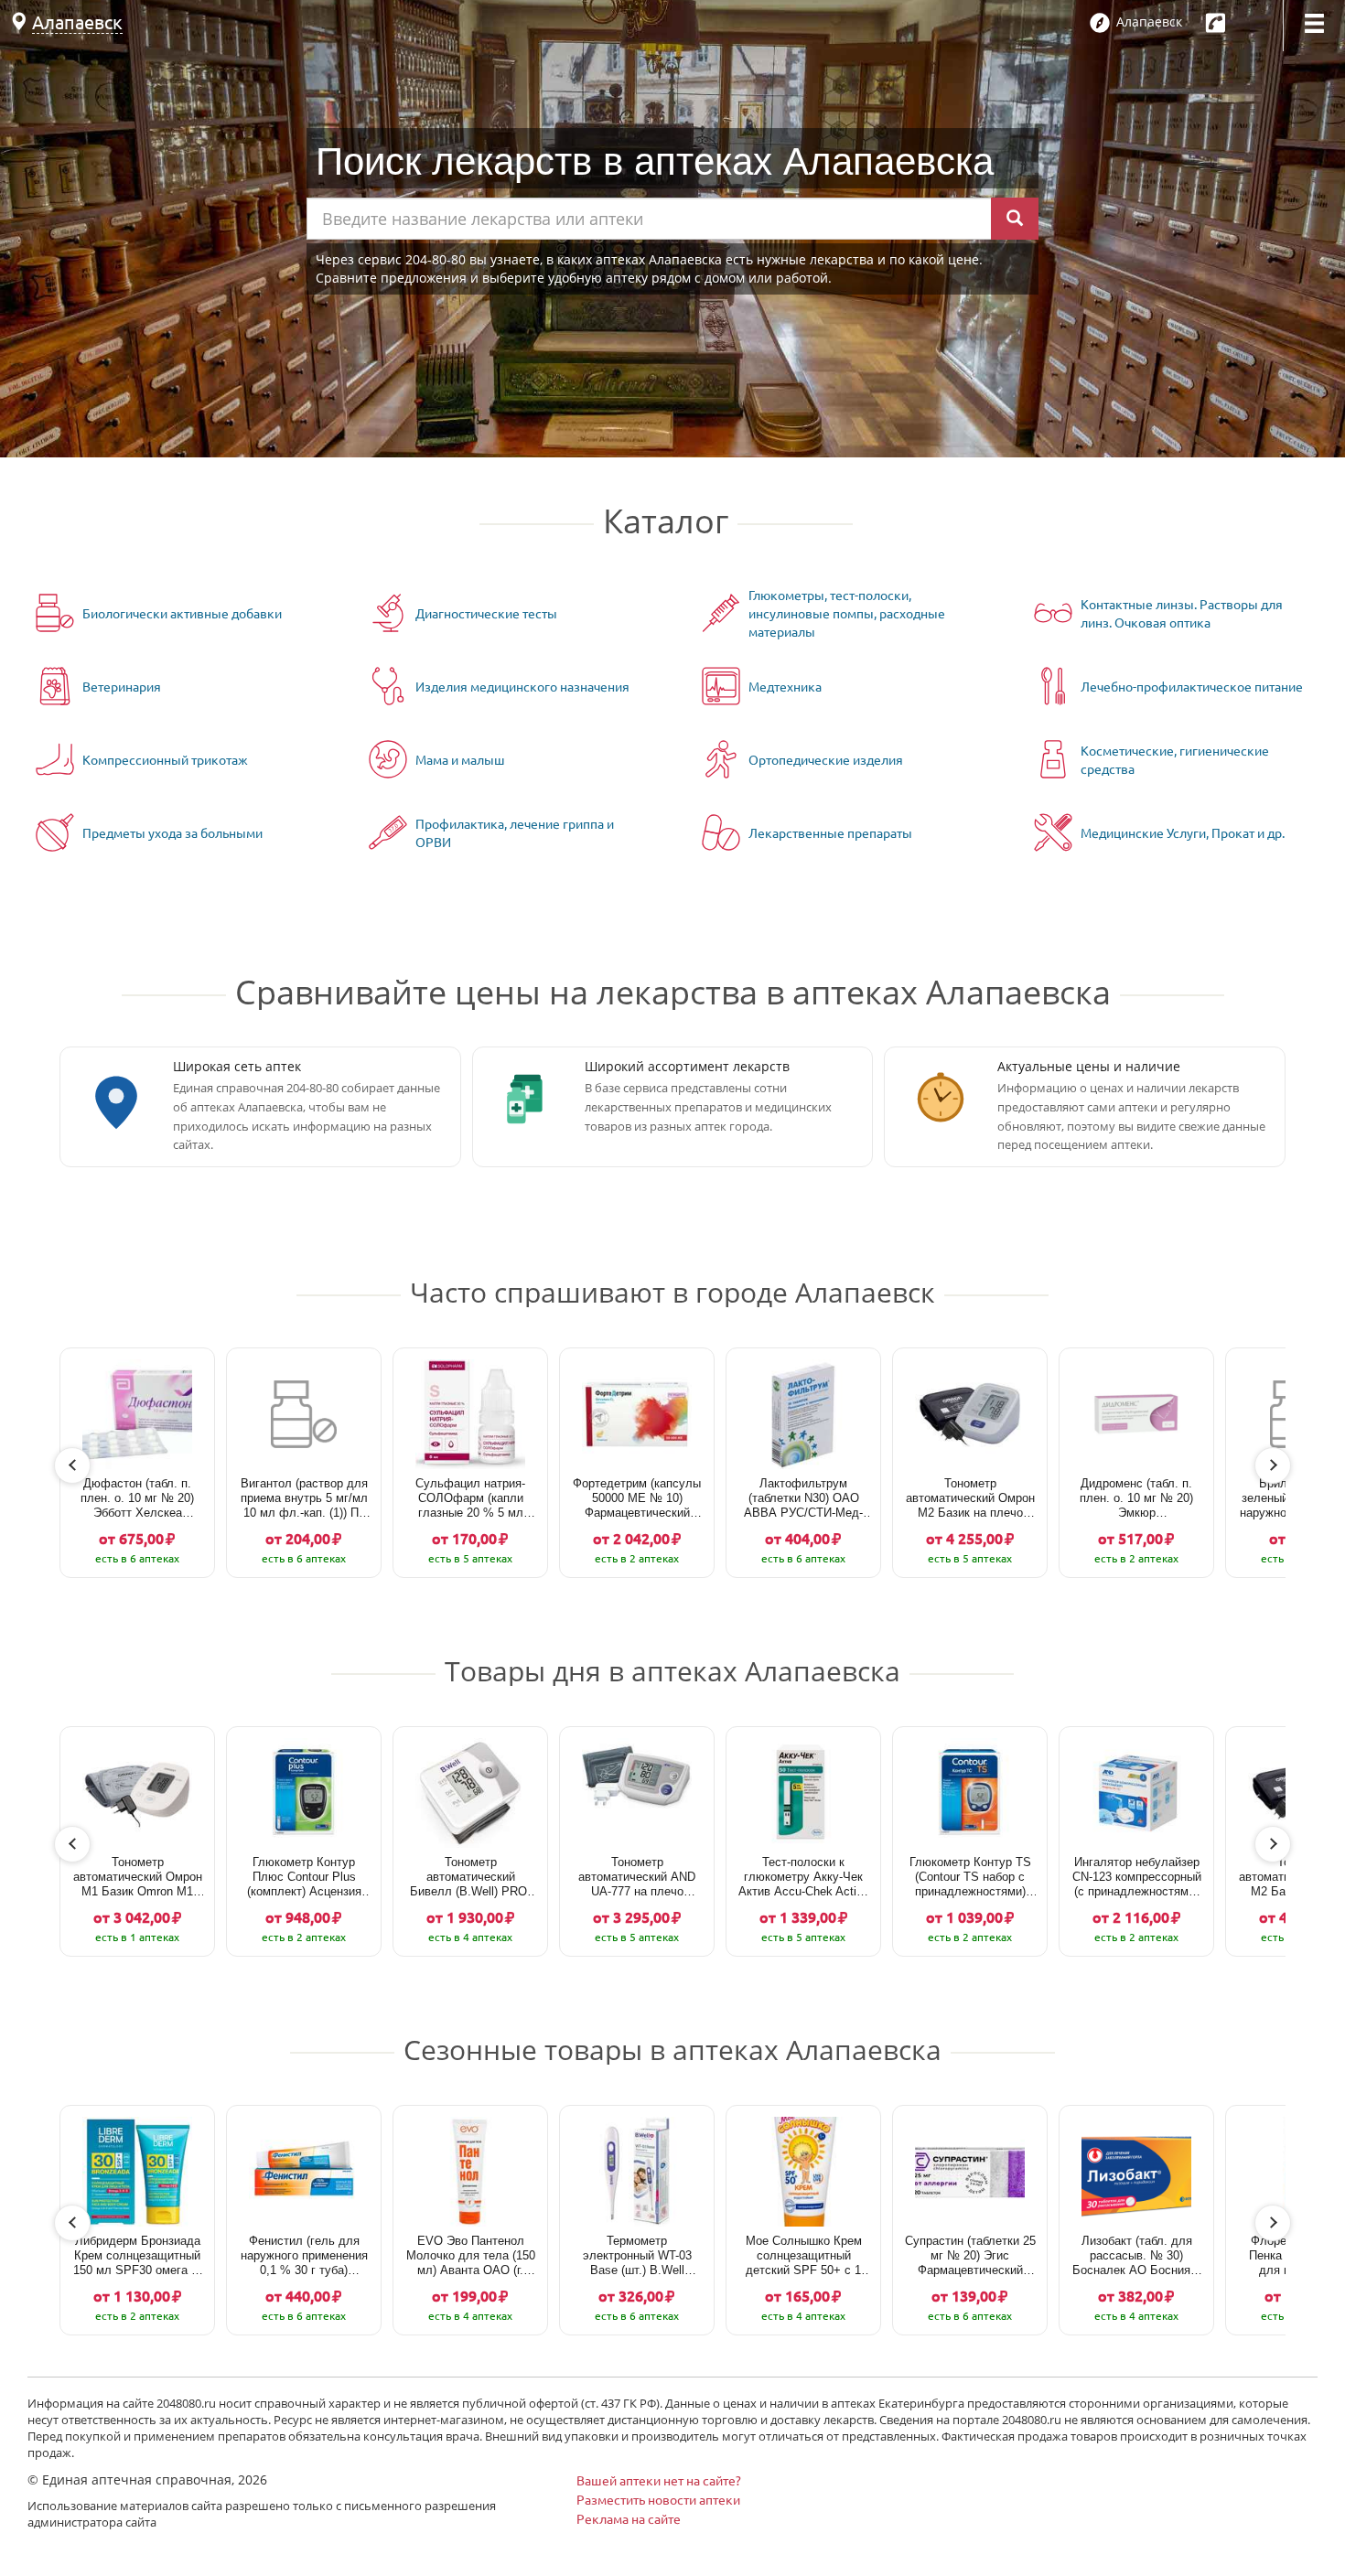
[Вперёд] (1273, 1465)
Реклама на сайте (629, 2518)
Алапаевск (77, 21)
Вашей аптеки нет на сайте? (659, 2480)
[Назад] (72, 1465)
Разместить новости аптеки (658, 2499)
